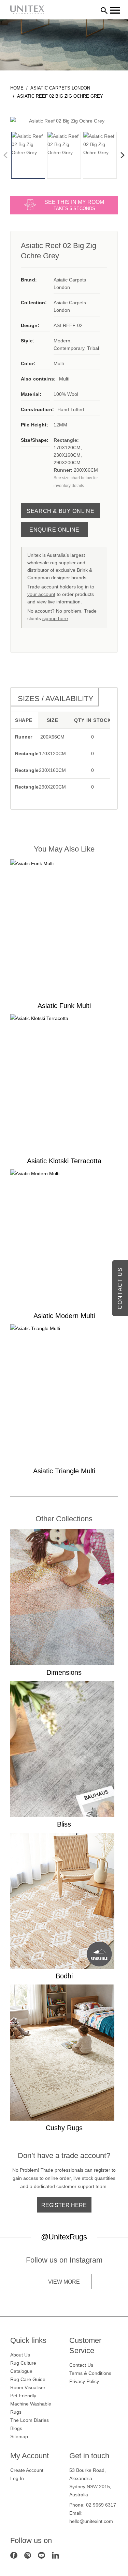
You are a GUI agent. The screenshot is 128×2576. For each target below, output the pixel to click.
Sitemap (19, 2436)
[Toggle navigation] (115, 10)
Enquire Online (54, 530)
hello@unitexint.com (91, 2521)
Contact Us (81, 2365)
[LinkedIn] (55, 2555)
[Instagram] (28, 2555)
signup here (55, 618)
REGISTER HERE (64, 2205)
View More (64, 2282)
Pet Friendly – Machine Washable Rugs (31, 2404)
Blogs (16, 2428)
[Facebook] (14, 2555)
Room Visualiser (28, 2387)
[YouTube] (41, 2555)
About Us (20, 2355)
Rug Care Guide (28, 2379)
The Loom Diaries (30, 2420)
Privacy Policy (84, 2381)
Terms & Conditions (90, 2373)
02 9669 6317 (101, 2505)
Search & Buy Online (60, 511)
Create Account (27, 2470)
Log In (17, 2478)
